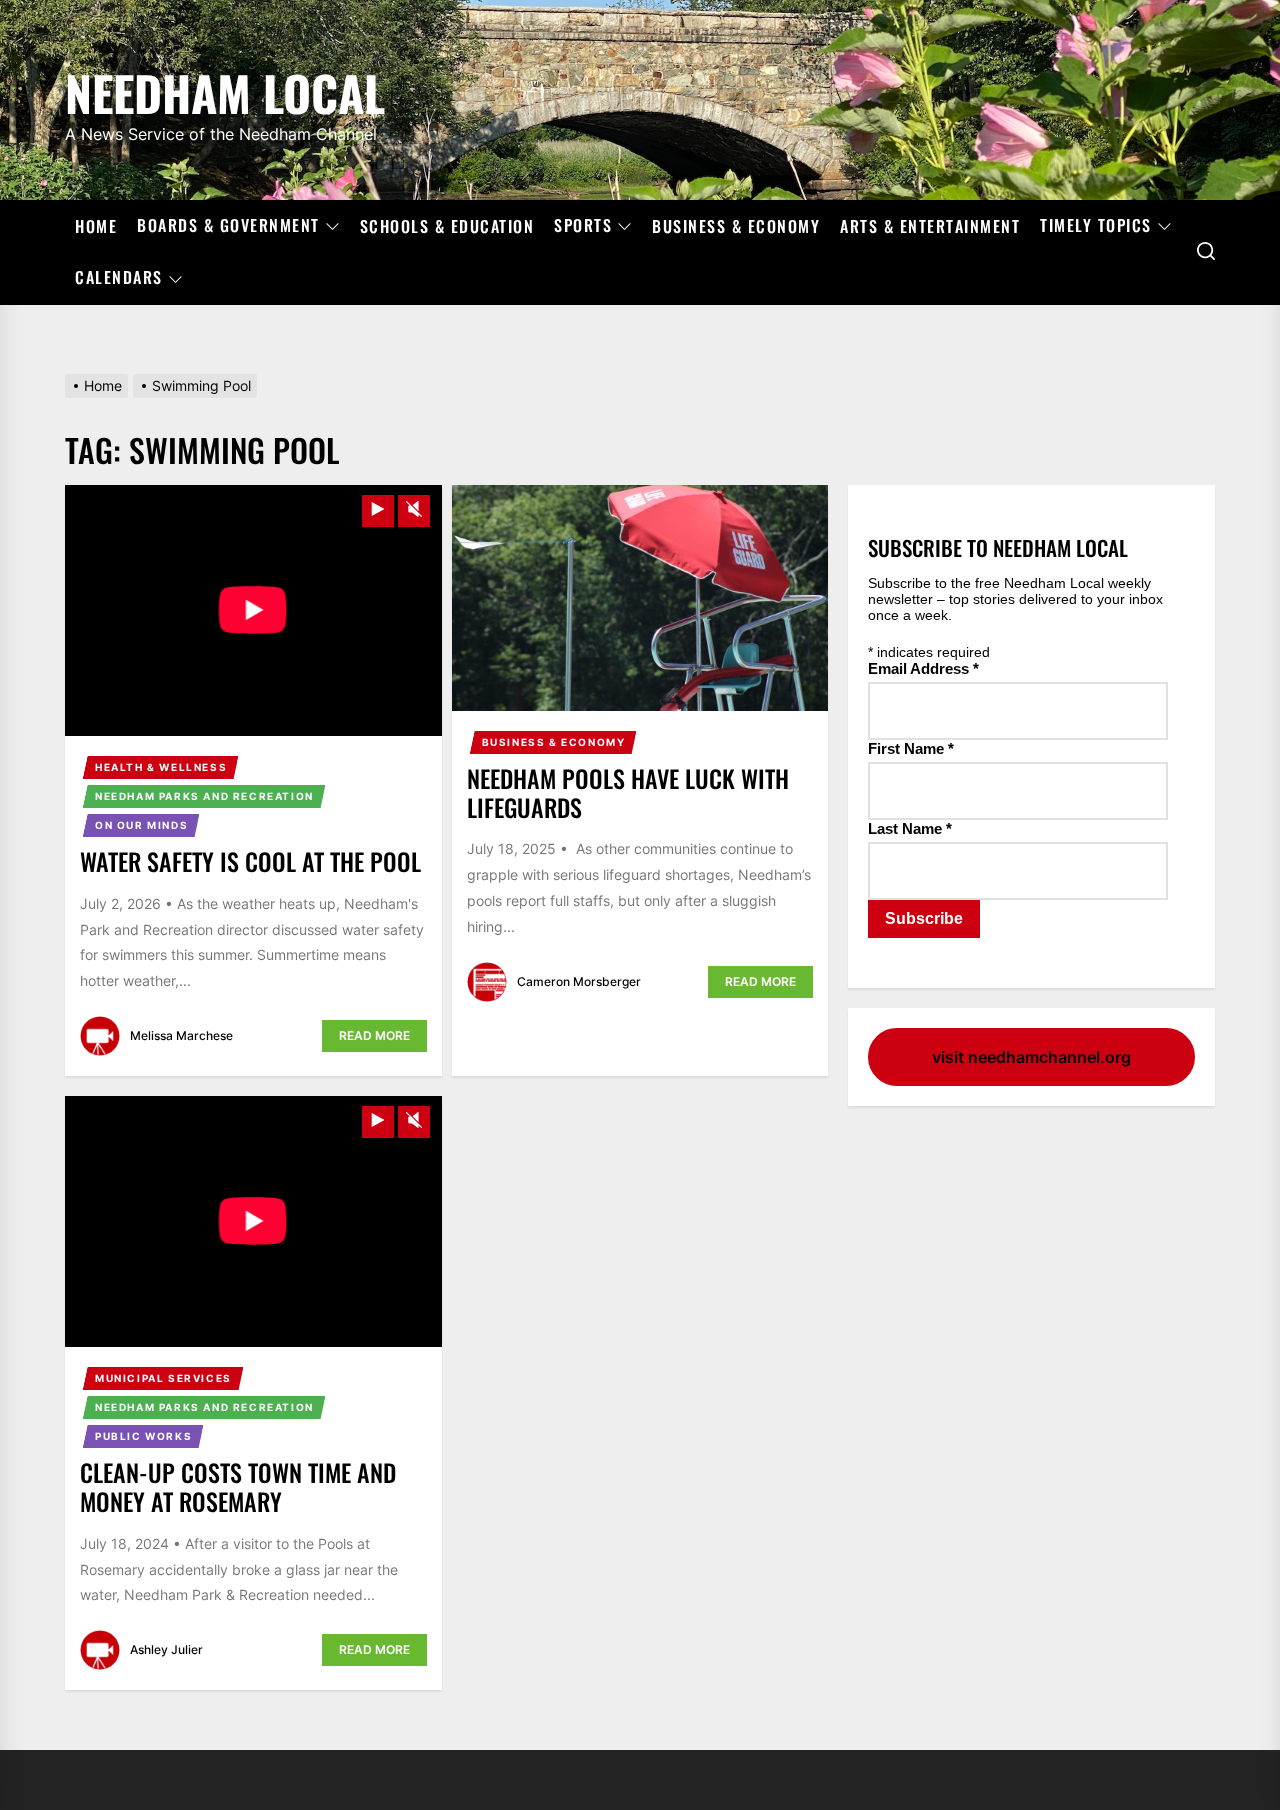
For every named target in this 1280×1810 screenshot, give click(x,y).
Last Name (910, 828)
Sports (583, 226)
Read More (374, 1035)
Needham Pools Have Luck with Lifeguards (628, 792)
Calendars (119, 278)
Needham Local (225, 89)
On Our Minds (141, 825)
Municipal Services (163, 1378)
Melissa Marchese (181, 1035)
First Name (911, 748)
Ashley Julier (166, 1649)
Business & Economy (736, 226)
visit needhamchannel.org (1031, 1057)
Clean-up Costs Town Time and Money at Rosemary (238, 1486)
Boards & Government (228, 226)
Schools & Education (447, 226)
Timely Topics (1096, 226)
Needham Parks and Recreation (204, 796)
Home (96, 226)
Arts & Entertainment (930, 226)
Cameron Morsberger (579, 981)
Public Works (143, 1436)
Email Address (923, 668)
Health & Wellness (161, 767)
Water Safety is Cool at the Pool (250, 861)
